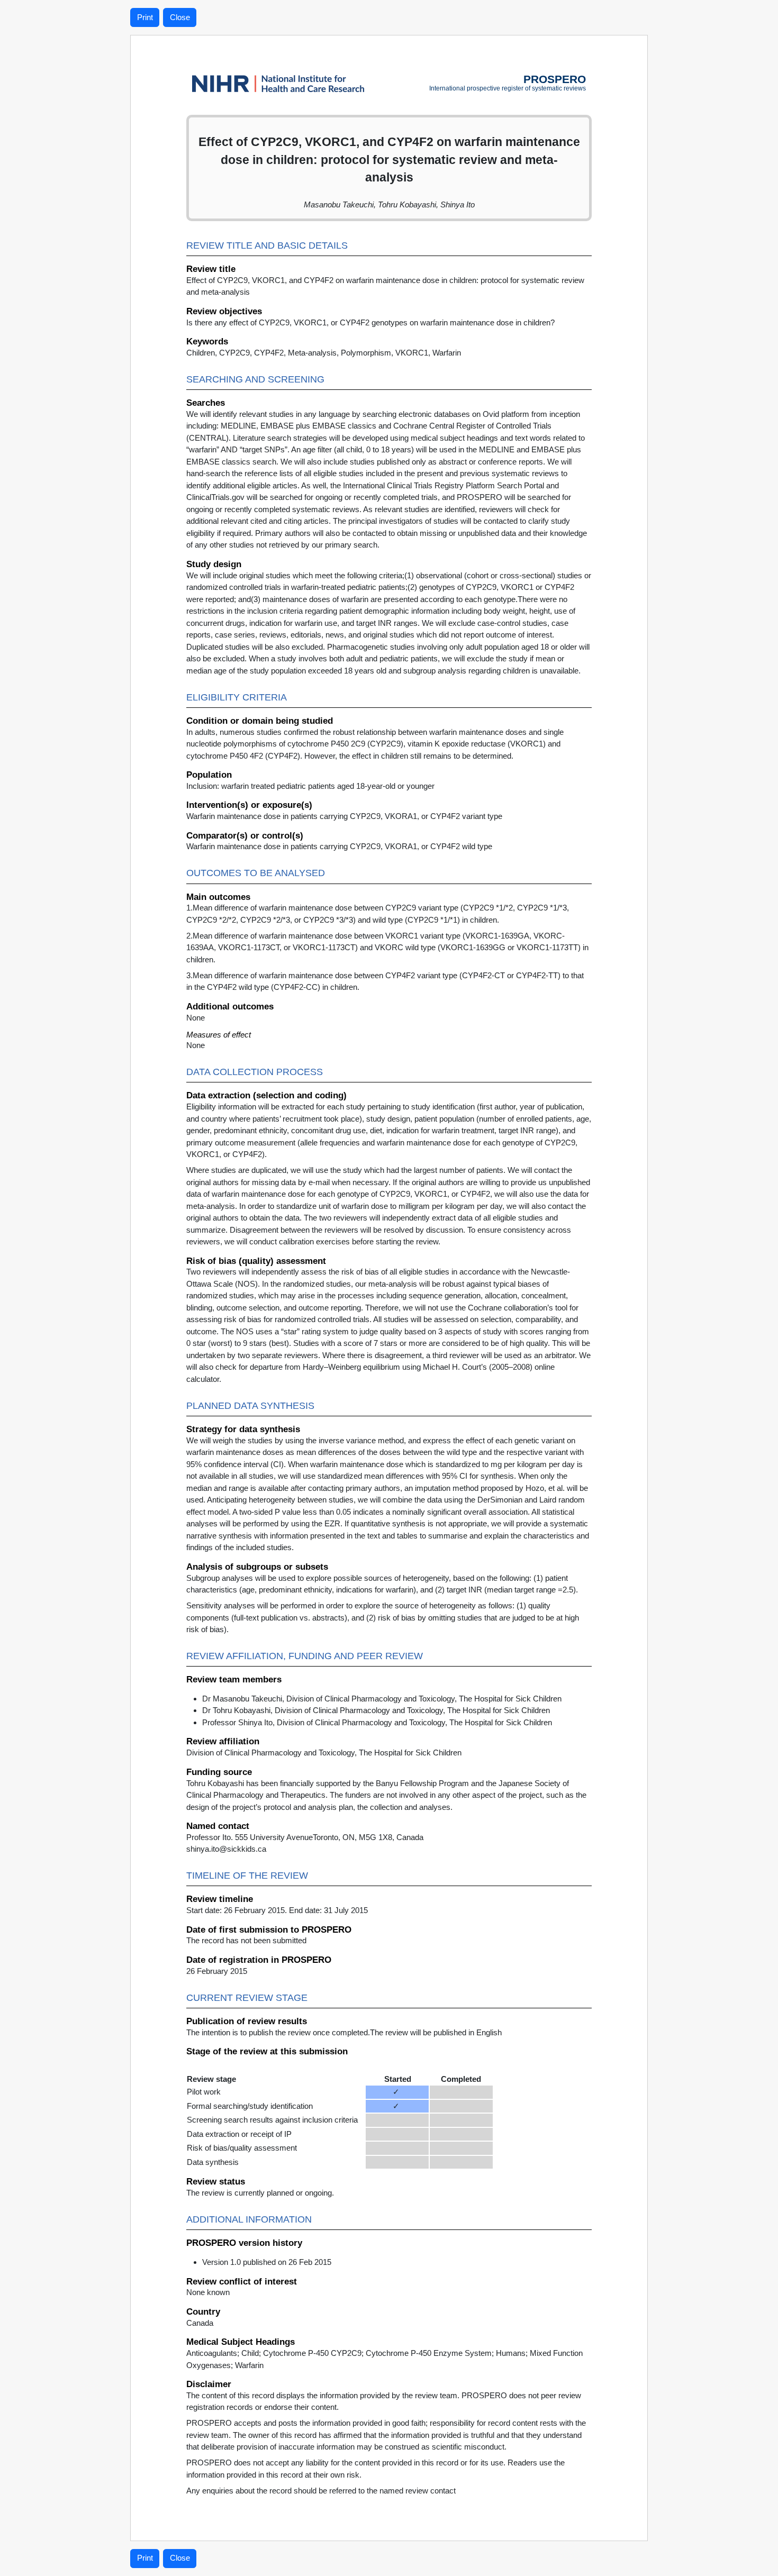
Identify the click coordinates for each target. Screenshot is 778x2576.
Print (145, 17)
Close (180, 17)
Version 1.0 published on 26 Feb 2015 (267, 2262)
